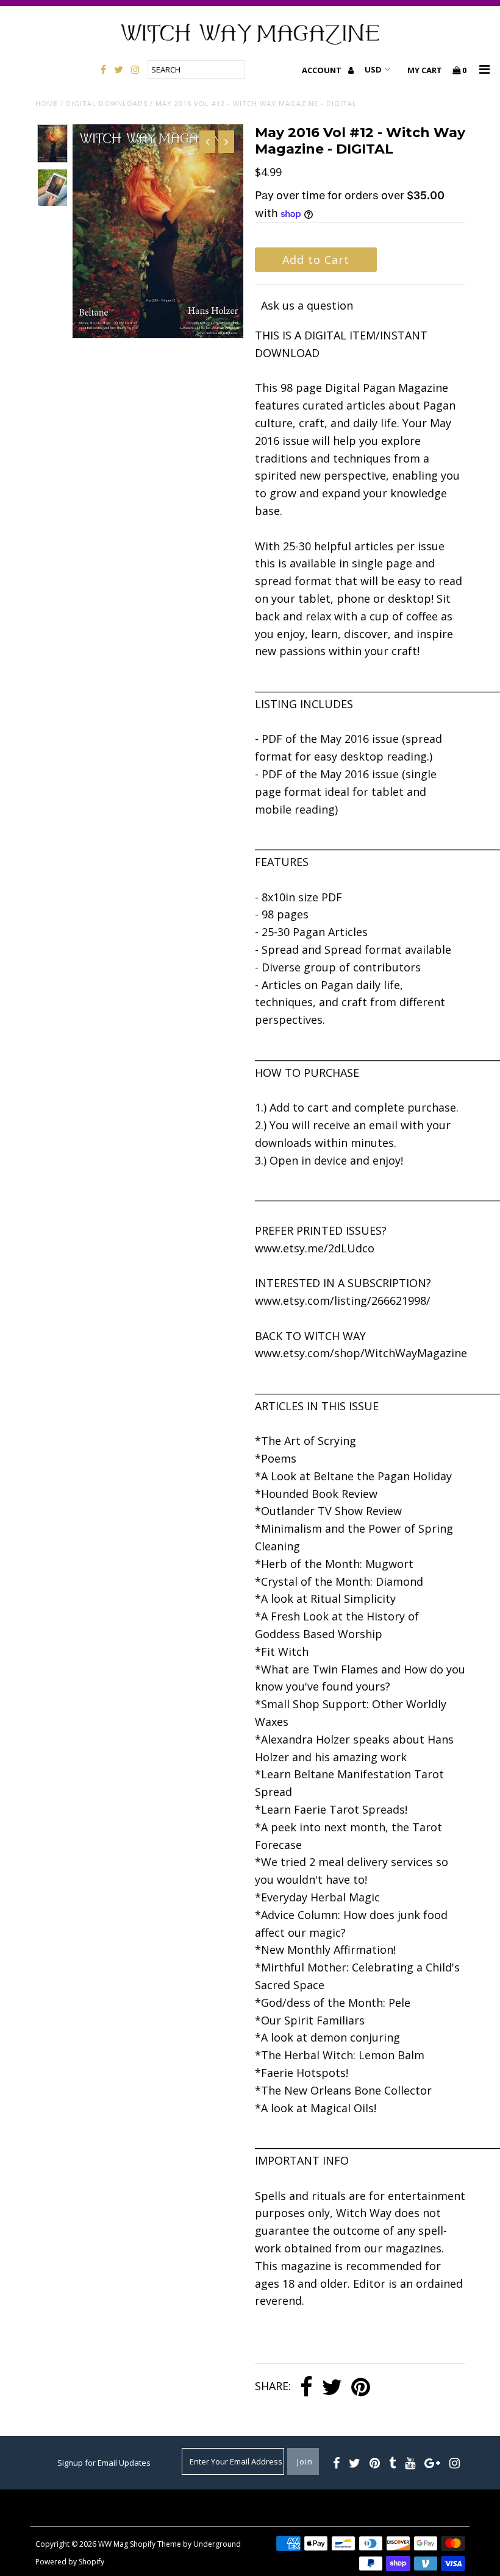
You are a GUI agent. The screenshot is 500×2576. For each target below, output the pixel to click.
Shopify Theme (155, 2544)
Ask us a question (307, 305)
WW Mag (113, 2544)
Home (47, 103)
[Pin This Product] (361, 2387)
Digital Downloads (107, 103)
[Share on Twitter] (332, 2387)
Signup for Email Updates (104, 2463)
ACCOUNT (323, 70)
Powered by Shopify (70, 2562)
